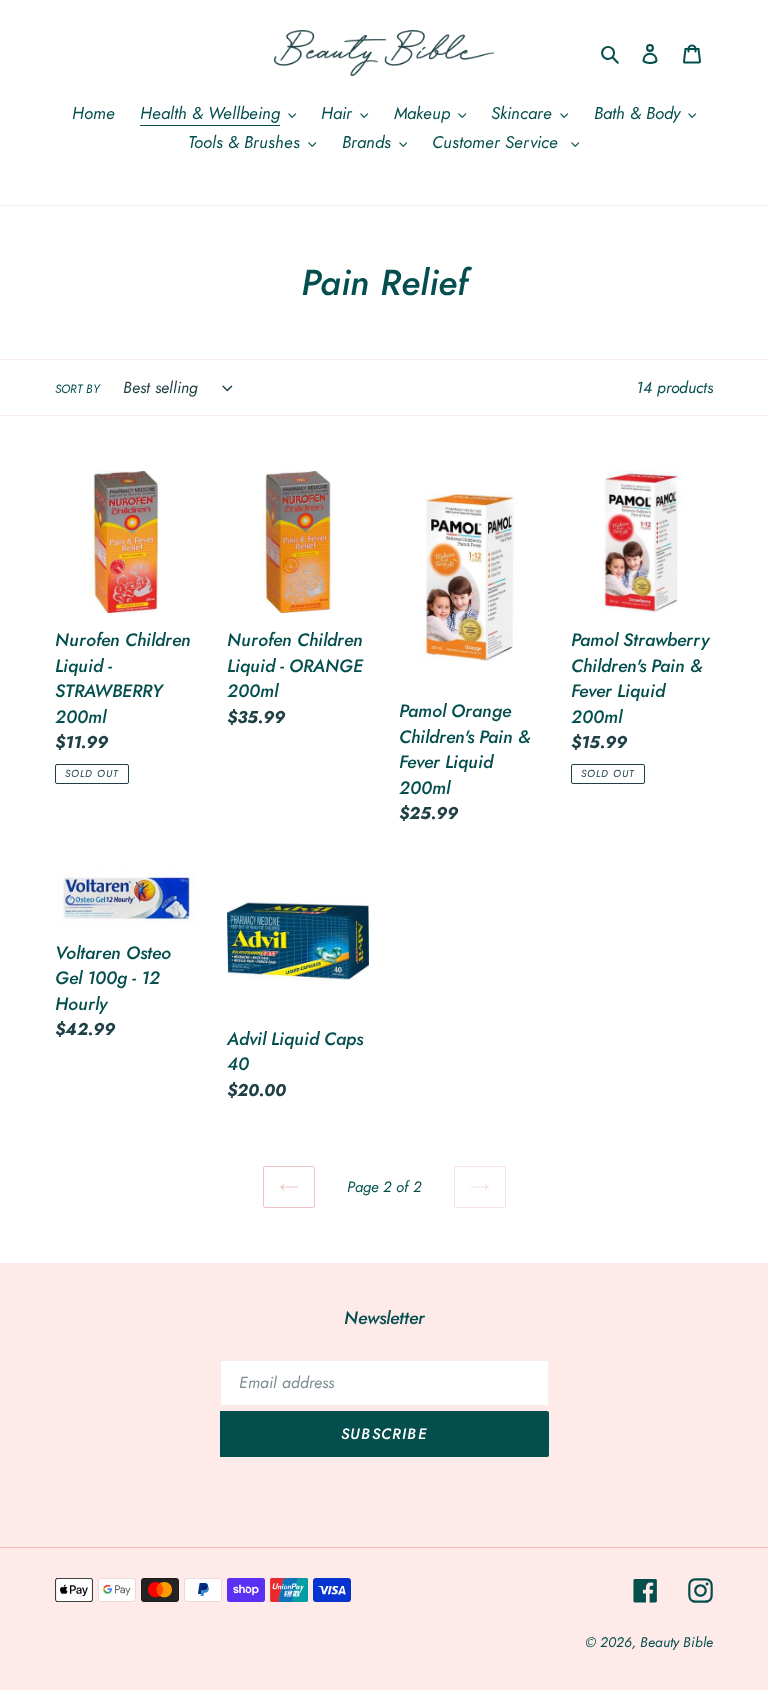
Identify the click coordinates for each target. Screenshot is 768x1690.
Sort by (77, 388)
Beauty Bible (676, 1642)
